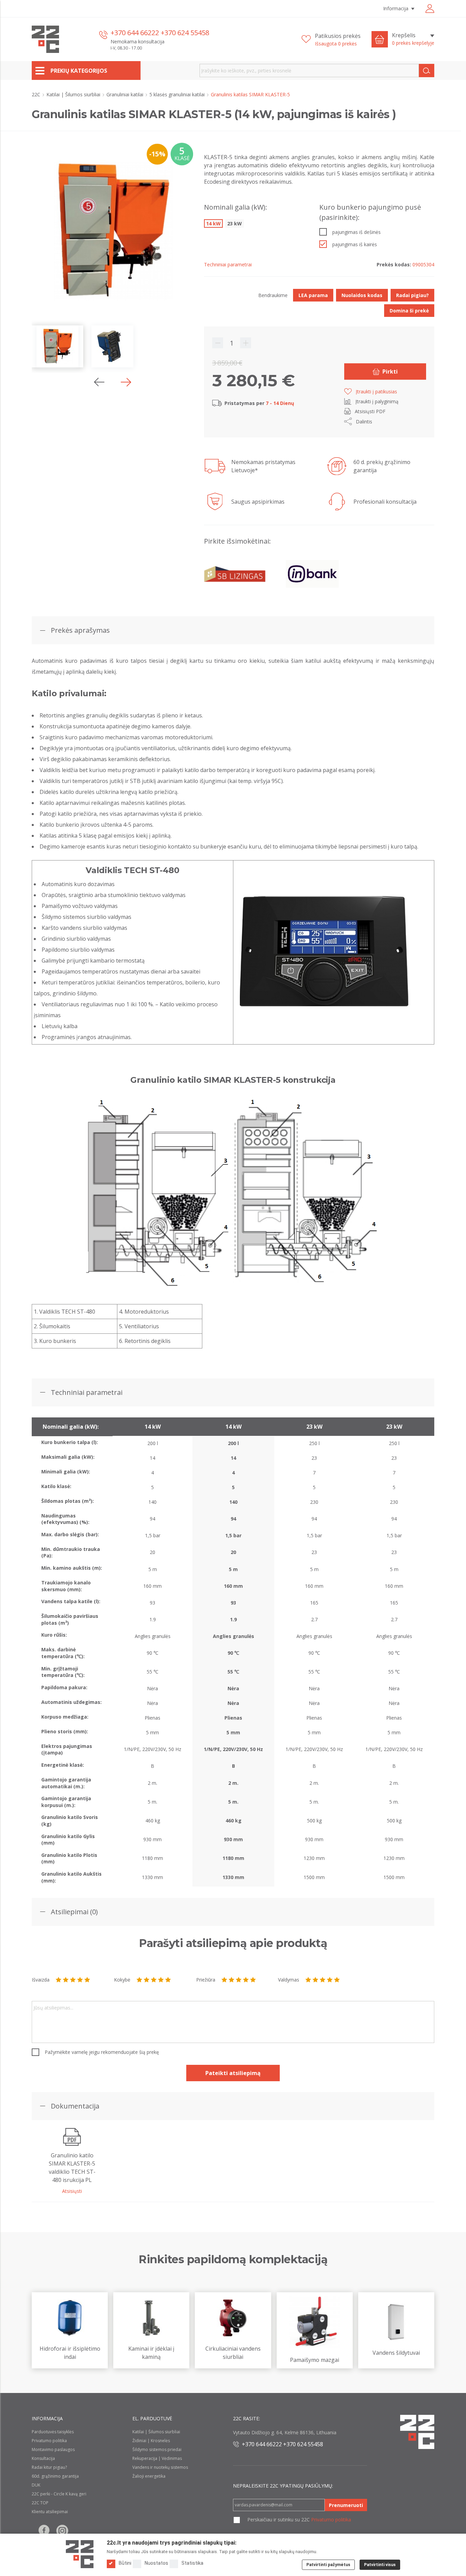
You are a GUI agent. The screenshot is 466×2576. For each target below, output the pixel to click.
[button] (126, 382)
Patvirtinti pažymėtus (328, 2565)
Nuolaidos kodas (362, 295)
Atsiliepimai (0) (74, 1912)
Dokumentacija (75, 2106)
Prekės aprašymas (80, 630)
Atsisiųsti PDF (370, 411)
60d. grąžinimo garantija (55, 2476)
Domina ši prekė (409, 311)
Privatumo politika (49, 2441)
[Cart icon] (380, 39)
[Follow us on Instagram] (62, 2531)
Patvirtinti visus (380, 2565)
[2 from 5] (66, 1980)
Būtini (125, 2563)
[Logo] (80, 2554)
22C (37, 94)
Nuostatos (156, 2563)
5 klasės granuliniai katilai (178, 94)
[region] (233, 1652)
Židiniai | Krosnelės (151, 2441)
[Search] (427, 71)
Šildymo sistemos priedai (157, 2449)
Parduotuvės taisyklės (53, 2432)
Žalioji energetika (149, 2476)
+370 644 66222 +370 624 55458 (160, 33)
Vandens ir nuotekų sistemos (160, 2467)
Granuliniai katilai (126, 94)
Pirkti (390, 372)
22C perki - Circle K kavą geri (59, 2494)
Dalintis (364, 422)
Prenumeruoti (346, 2505)
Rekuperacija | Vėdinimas (157, 2458)
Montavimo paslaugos (53, 2449)
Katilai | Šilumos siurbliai (74, 94)
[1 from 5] (59, 1980)
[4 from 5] (80, 1980)
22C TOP (40, 2503)
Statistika (192, 2563)
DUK (36, 2485)
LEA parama (313, 295)
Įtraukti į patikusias (376, 391)
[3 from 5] (73, 1980)
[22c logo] (45, 39)
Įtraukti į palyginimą (377, 401)
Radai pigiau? (412, 295)
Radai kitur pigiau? (49, 2467)
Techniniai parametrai (87, 1392)
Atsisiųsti (72, 2191)
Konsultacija (43, 2458)
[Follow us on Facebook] (44, 2531)
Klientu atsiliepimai (50, 2512)
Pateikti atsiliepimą (233, 2073)
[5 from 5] (87, 1980)
